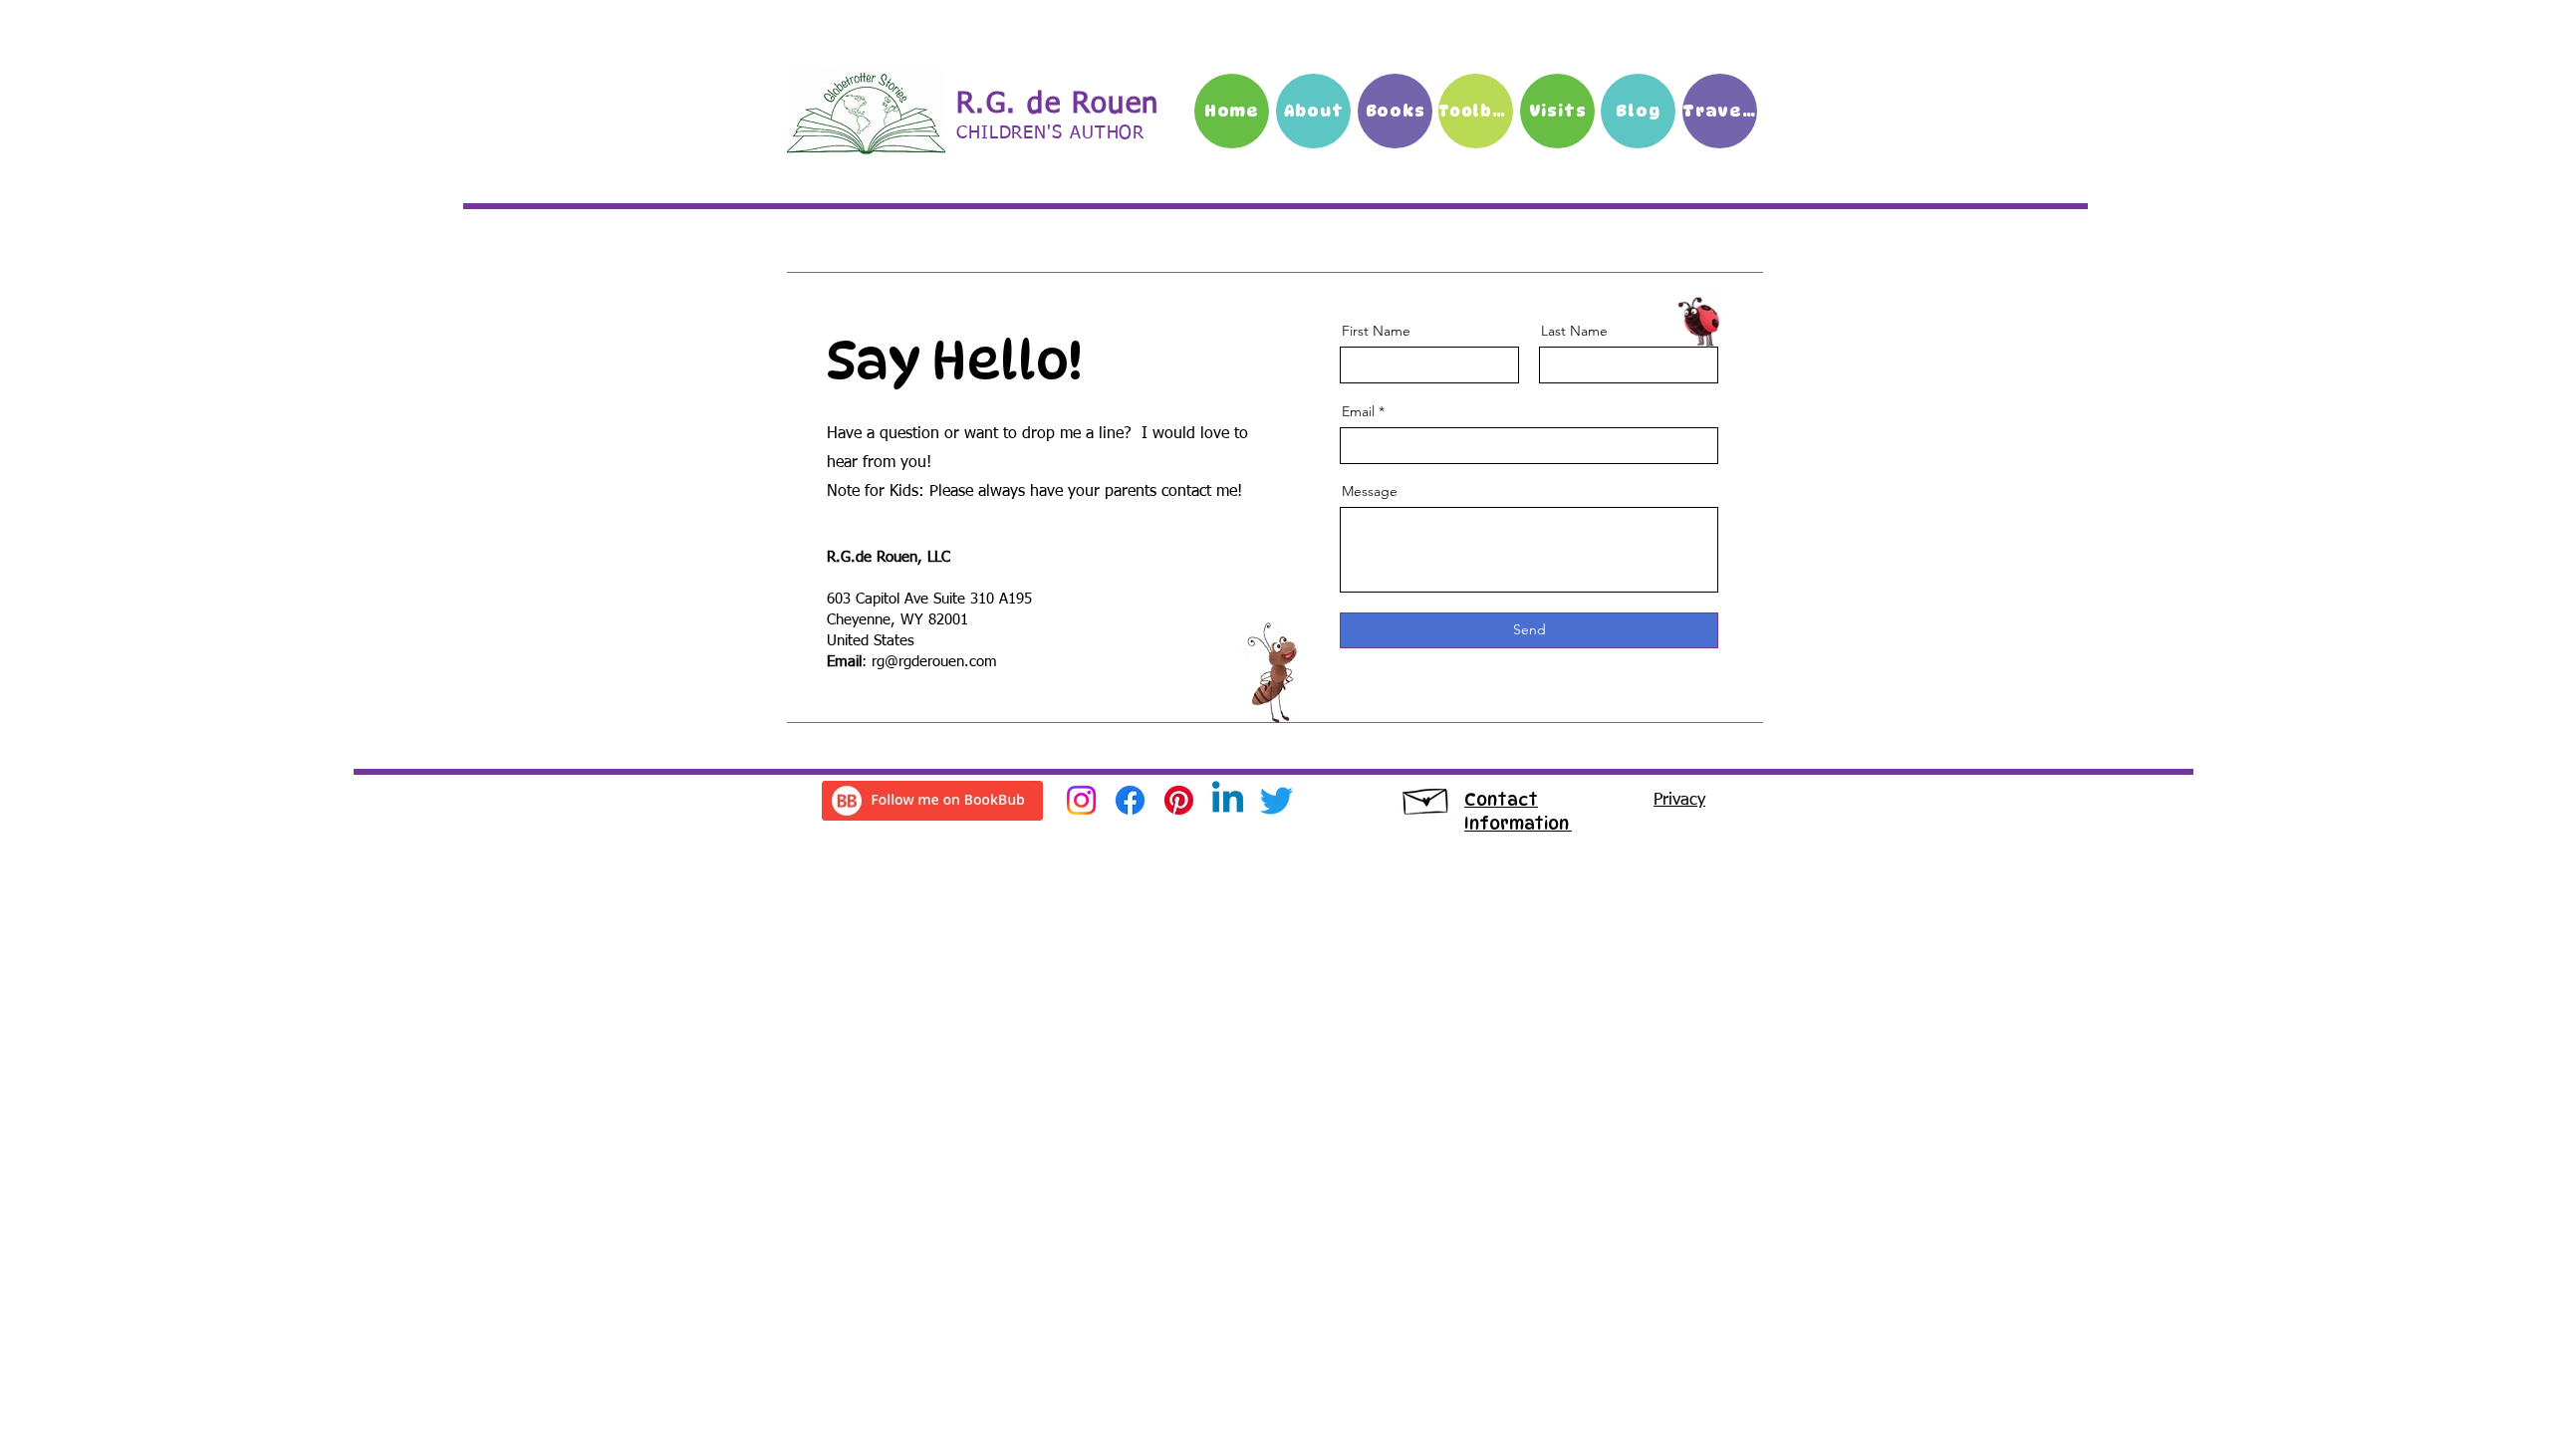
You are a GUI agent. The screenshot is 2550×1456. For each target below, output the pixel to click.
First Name (1376, 331)
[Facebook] (1130, 800)
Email (1358, 411)
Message (1370, 491)
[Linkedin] (1228, 800)
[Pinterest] (1179, 800)
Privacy (1679, 800)
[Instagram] (1081, 800)
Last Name (1574, 331)
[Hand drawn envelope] (1426, 797)
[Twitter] (1276, 800)
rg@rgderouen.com (934, 662)
